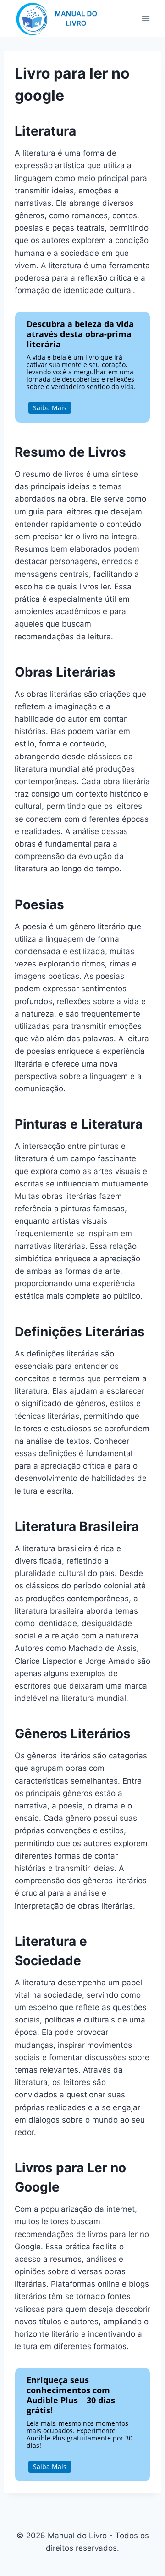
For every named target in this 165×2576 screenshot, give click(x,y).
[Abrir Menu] (146, 18)
